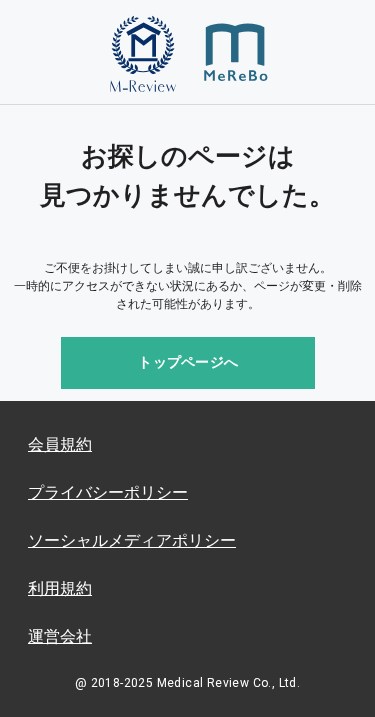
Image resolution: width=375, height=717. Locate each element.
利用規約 (60, 588)
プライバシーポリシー (108, 492)
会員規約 (60, 444)
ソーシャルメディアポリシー (132, 540)
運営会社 (60, 636)
